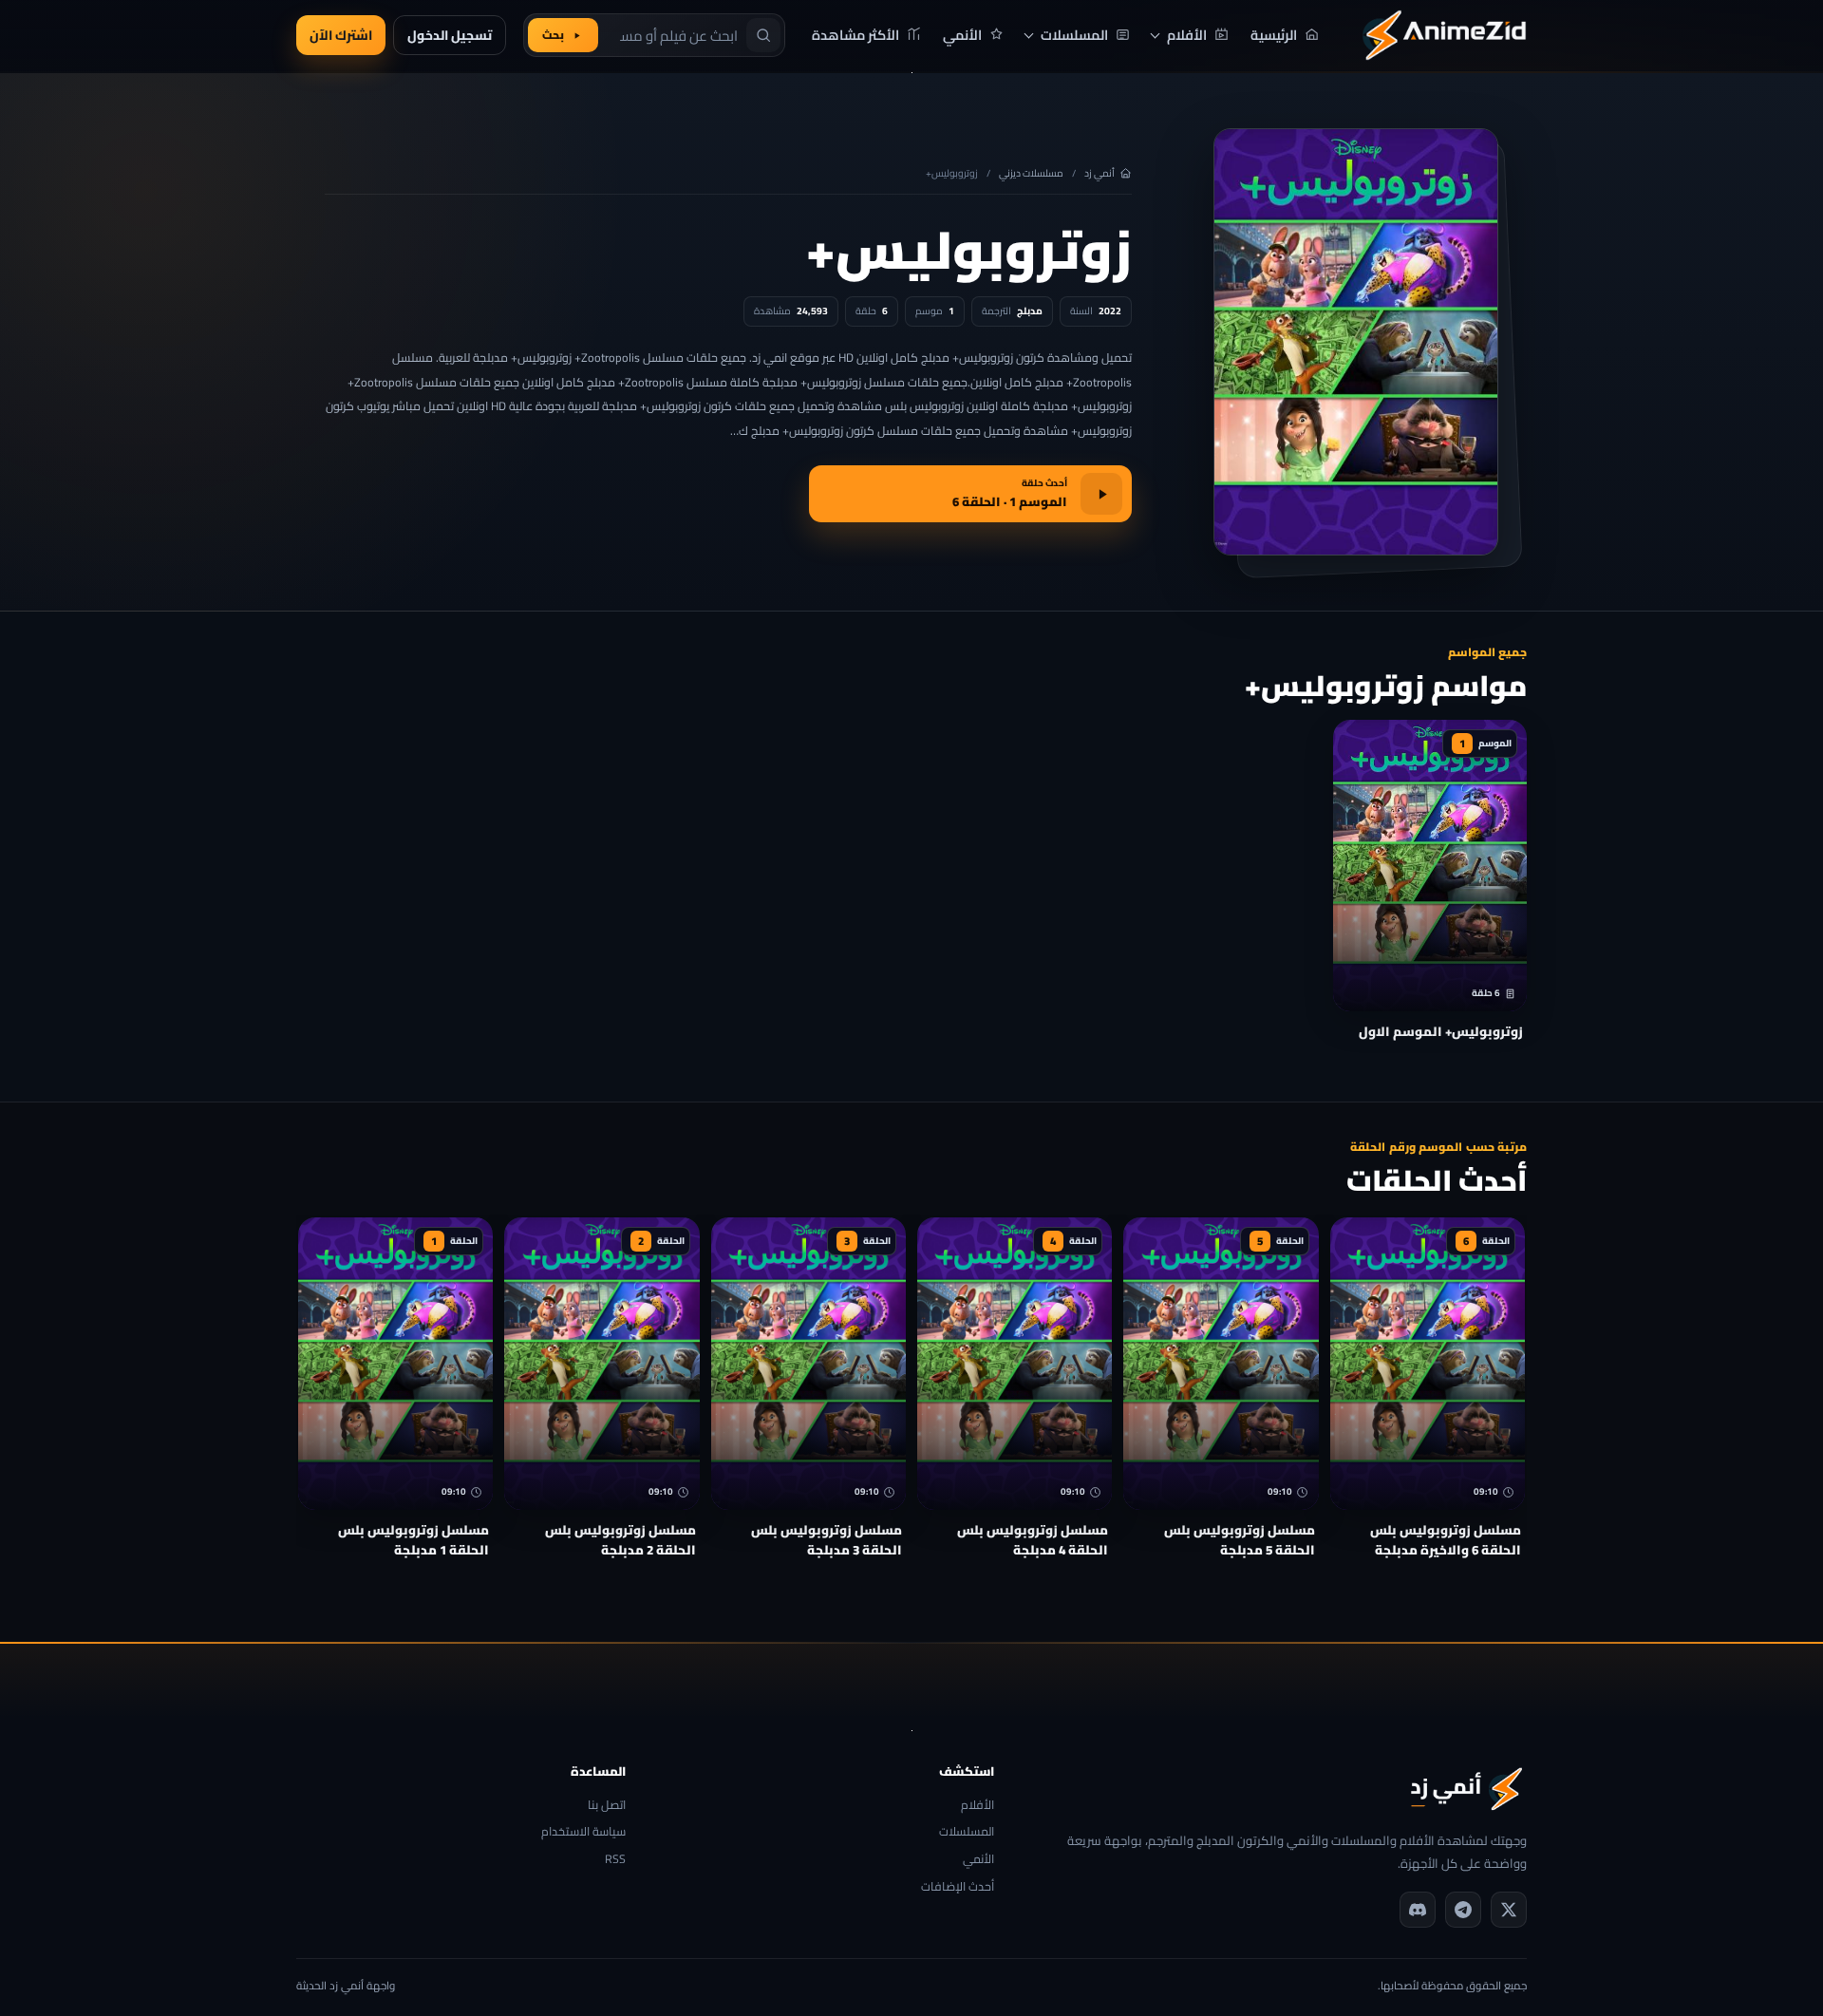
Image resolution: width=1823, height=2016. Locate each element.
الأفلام (977, 1806)
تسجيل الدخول (450, 35)
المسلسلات (966, 1832)
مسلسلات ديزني (1031, 173)
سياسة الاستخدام (583, 1832)
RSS (615, 1860)
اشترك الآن (341, 35)
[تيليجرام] (1463, 1910)
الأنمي (978, 1860)
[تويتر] (1509, 1910)
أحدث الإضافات (957, 1887)
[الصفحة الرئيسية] (1444, 35)
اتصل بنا (607, 1806)
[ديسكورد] (1418, 1910)
